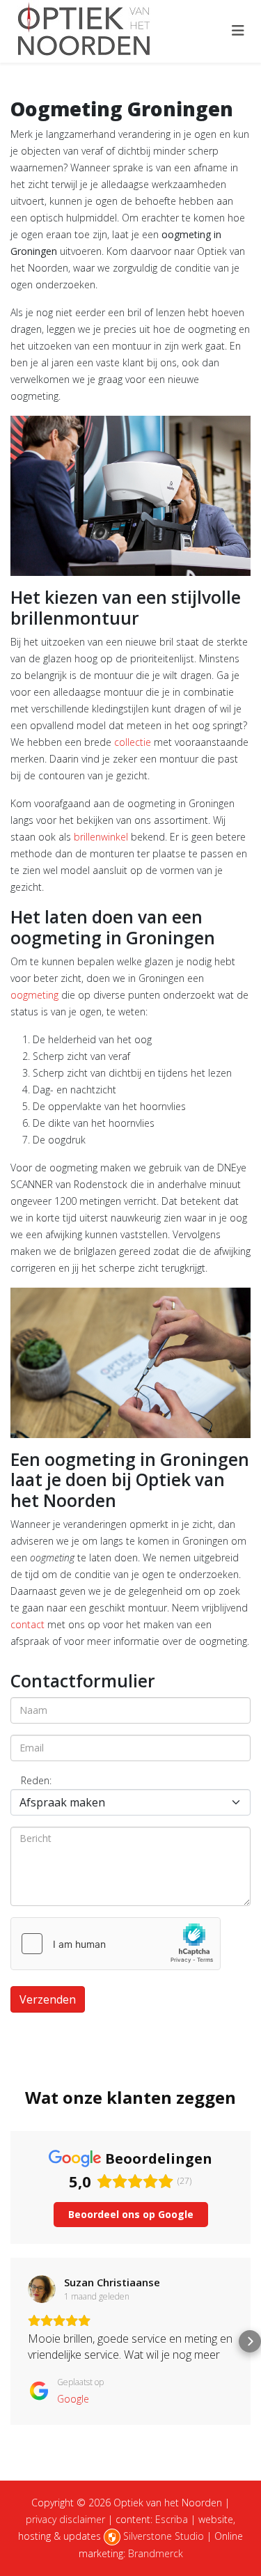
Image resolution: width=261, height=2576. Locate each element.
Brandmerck (156, 2553)
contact (27, 1624)
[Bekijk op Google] (42, 2289)
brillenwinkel (101, 837)
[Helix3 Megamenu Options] (238, 30)
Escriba (172, 2519)
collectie (133, 742)
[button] (11, 2341)
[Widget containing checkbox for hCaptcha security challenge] (116, 1944)
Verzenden (48, 1999)
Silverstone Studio (164, 2536)
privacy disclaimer (65, 2519)
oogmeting (34, 995)
